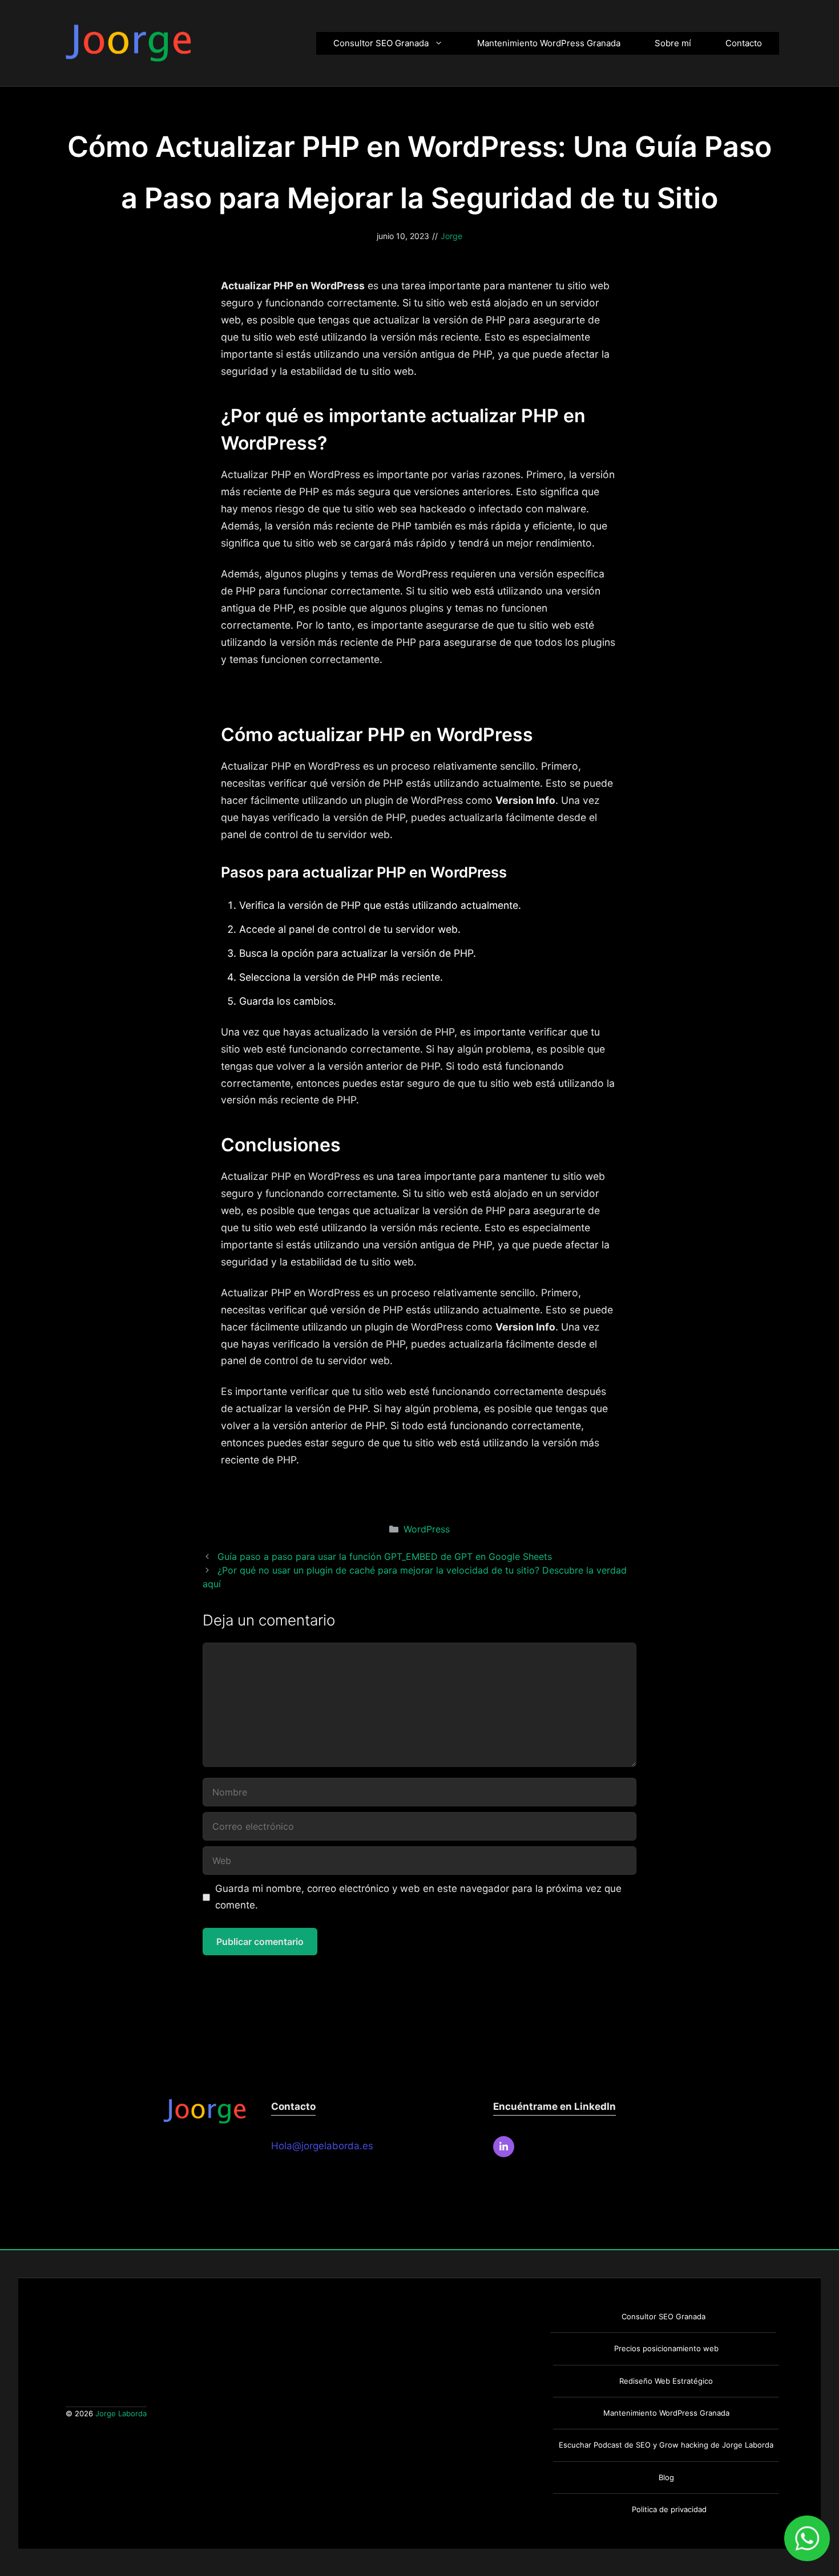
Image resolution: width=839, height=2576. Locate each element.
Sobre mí (673, 43)
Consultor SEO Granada (381, 43)
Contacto (744, 43)
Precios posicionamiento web (666, 2348)
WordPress (427, 1529)
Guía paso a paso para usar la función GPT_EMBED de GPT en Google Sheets (385, 1556)
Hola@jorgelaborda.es (322, 2146)
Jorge (451, 236)
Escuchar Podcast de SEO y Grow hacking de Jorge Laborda (666, 2445)
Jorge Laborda (121, 2413)
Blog (666, 2477)
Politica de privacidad (669, 2509)
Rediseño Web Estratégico (666, 2381)
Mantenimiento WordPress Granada (549, 43)
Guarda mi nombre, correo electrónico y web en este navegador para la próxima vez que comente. (418, 1897)
